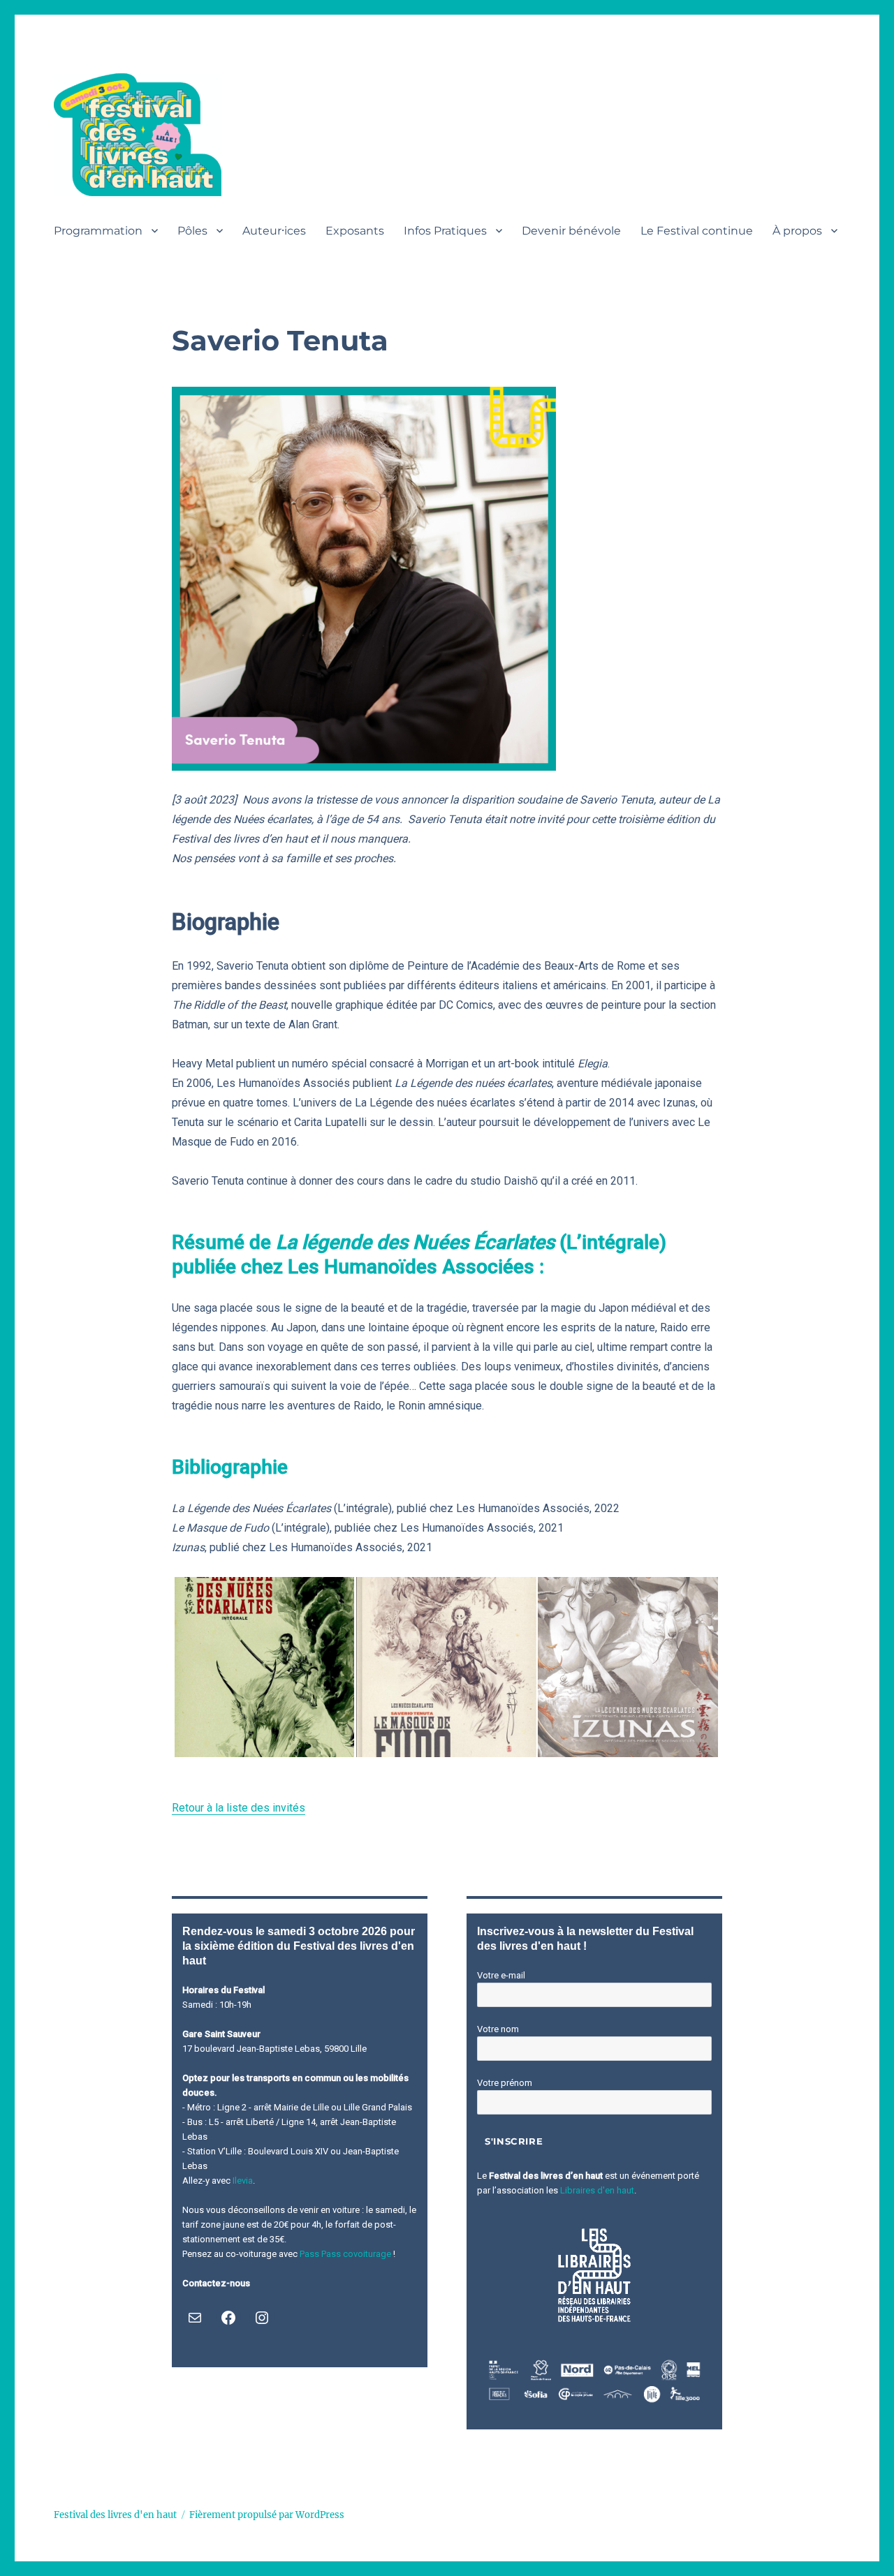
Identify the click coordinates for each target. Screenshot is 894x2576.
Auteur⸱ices (274, 231)
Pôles (192, 231)
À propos (797, 231)
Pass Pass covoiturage (345, 2254)
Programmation (98, 231)
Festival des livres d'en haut (115, 2515)
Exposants (355, 231)
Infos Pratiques (445, 231)
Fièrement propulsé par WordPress (267, 2515)
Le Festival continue (697, 231)
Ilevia (243, 2181)
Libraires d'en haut (597, 2190)
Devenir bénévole (571, 231)
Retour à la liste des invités (239, 1808)
